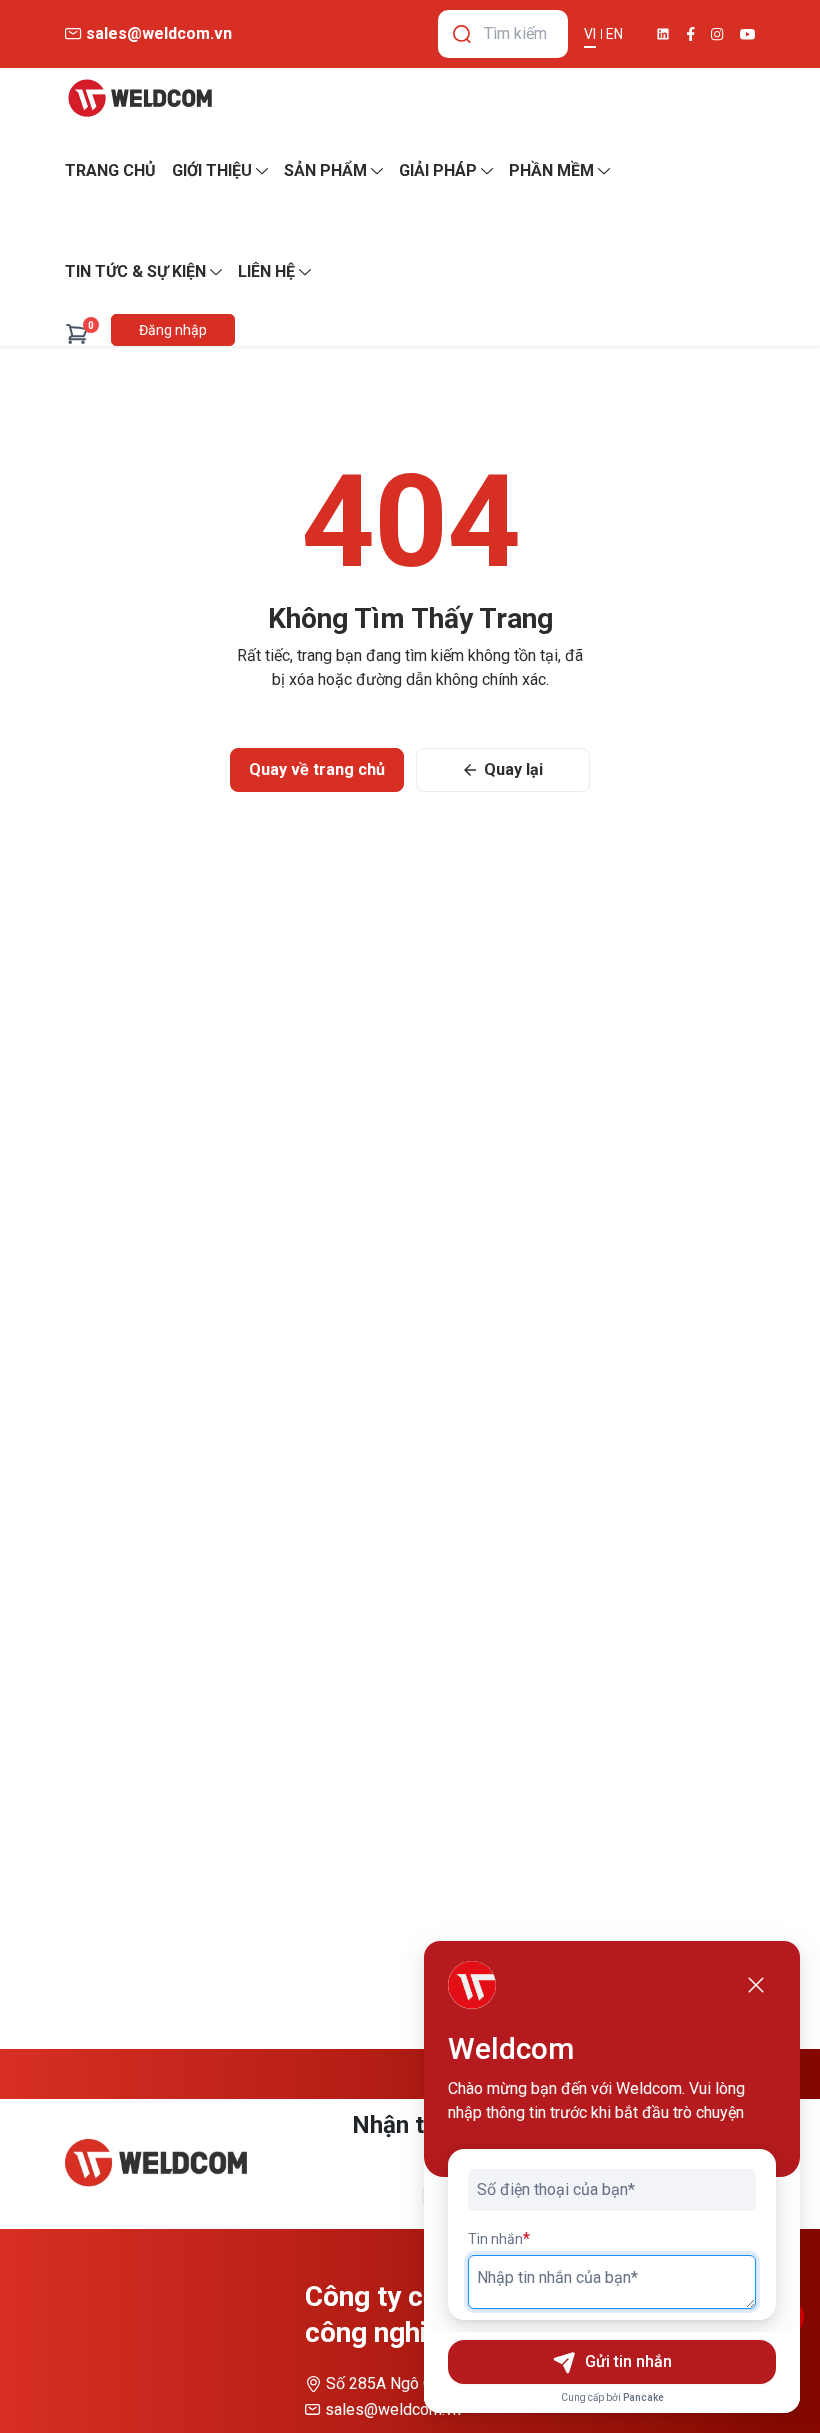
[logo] (140, 98)
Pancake (643, 2397)
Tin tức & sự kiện (135, 271)
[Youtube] (747, 34)
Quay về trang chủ (317, 769)
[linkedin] (663, 34)
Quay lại (513, 769)
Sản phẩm (325, 170)
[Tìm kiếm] (462, 34)
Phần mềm (551, 170)
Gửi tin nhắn (628, 2361)
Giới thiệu (212, 170)
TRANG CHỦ (110, 170)
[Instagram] (717, 34)
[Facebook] (691, 34)
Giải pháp (438, 170)
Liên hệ (266, 271)
